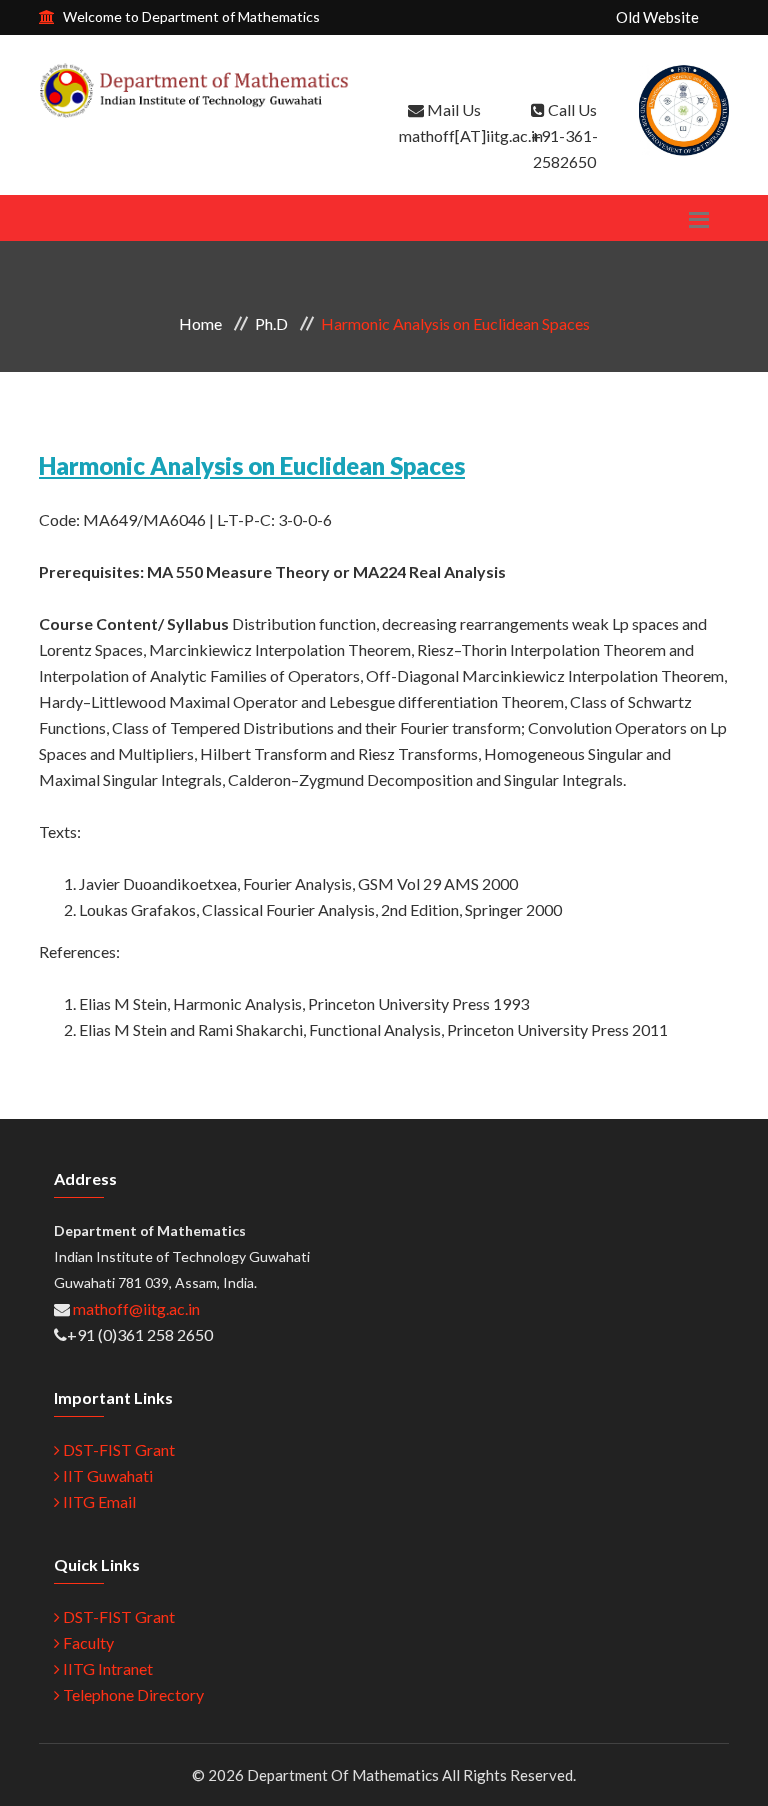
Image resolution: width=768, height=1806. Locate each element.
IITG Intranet (106, 1668)
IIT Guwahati (106, 1475)
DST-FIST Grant (117, 1449)
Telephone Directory (132, 1694)
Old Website (657, 17)
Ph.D (271, 323)
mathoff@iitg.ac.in (135, 1308)
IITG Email (98, 1501)
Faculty (87, 1642)
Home (200, 323)
